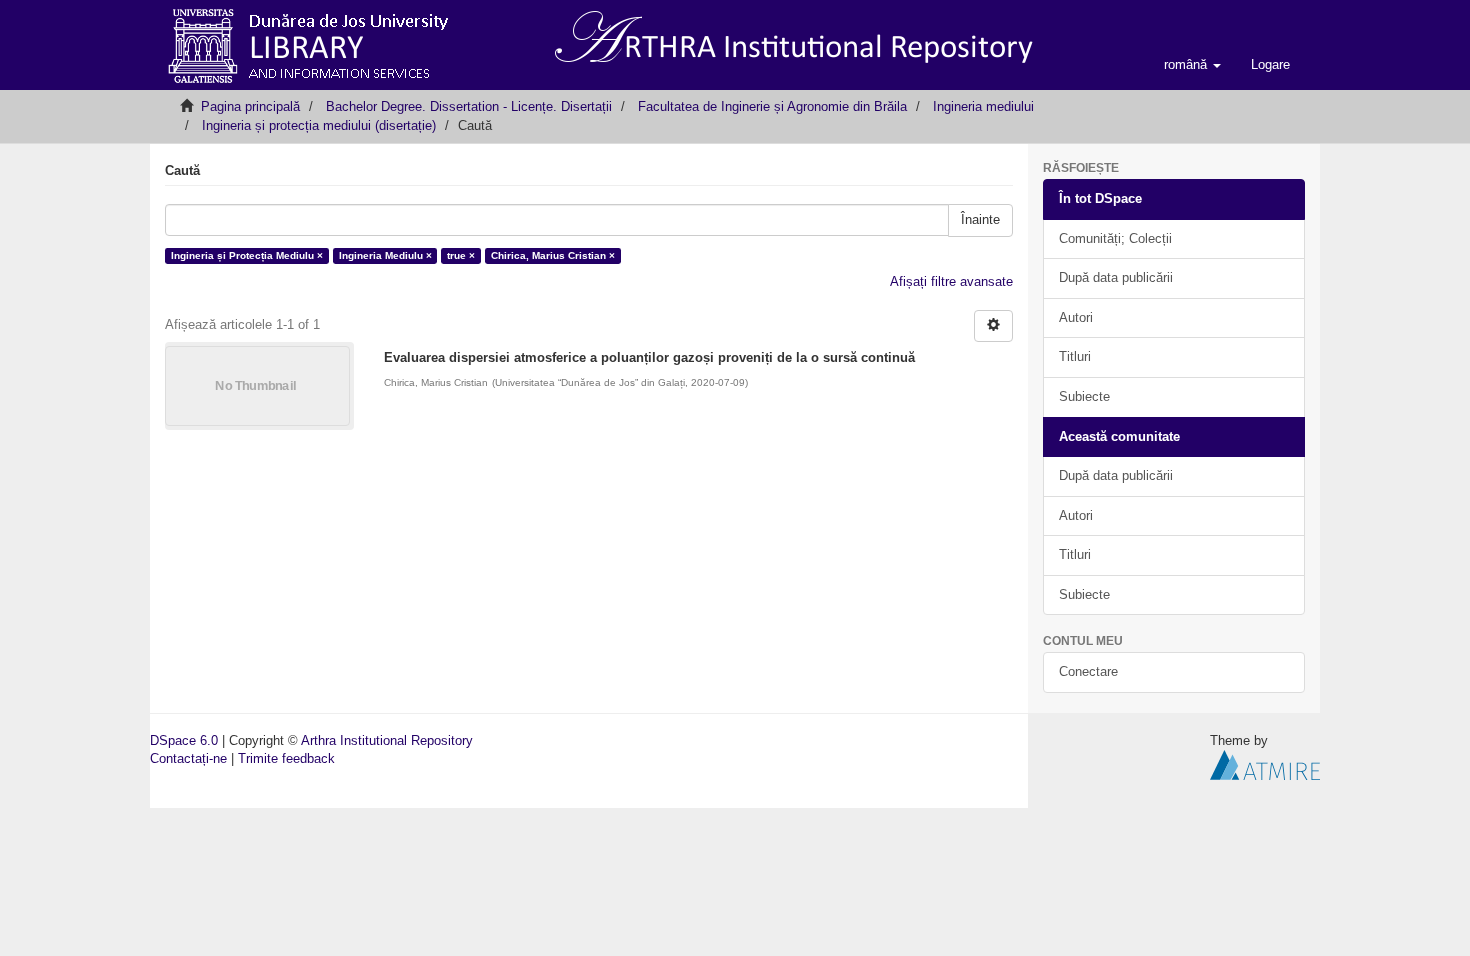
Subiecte (1084, 396)
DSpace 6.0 (184, 740)
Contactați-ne (188, 758)
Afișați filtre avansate (951, 281)
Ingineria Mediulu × (385, 255)
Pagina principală (250, 106)
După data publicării (1116, 277)
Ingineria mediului (983, 106)
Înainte (980, 219)
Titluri (1075, 356)
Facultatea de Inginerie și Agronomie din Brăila (772, 106)
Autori (1076, 317)
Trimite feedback (286, 758)
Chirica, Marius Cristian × (553, 255)
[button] (1192, 65)
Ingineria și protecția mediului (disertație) (319, 125)
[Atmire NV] (1265, 764)
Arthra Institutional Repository (387, 740)
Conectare (1088, 671)
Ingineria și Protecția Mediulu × (247, 255)
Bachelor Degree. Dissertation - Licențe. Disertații (469, 106)
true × (461, 255)
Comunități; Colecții (1115, 238)
